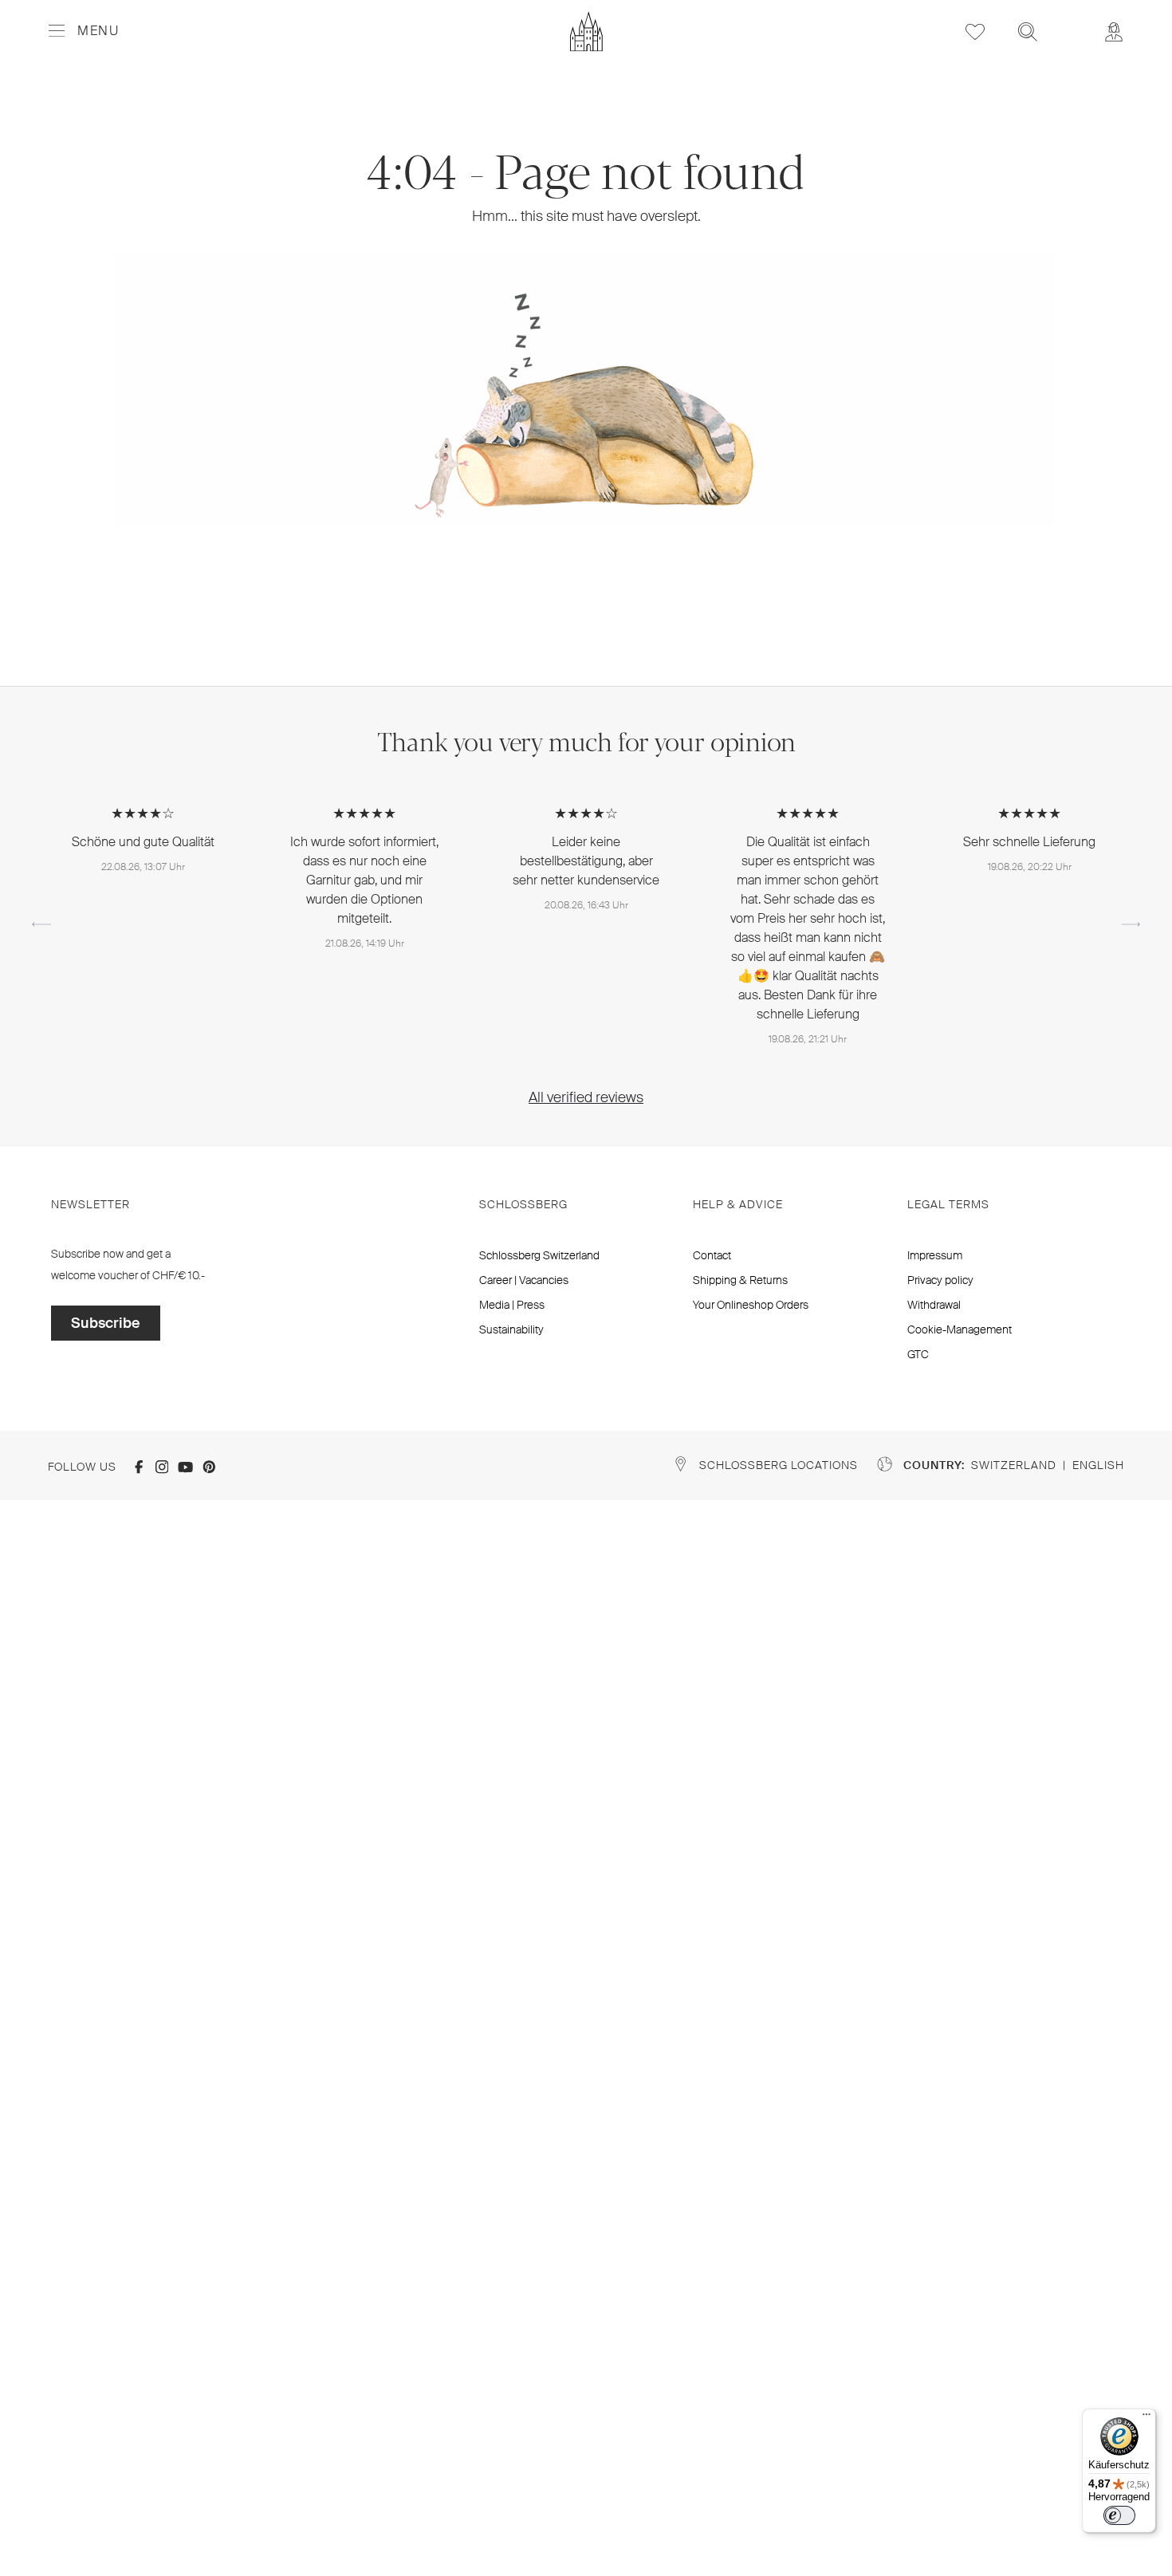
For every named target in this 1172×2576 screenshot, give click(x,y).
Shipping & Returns (740, 1280)
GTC (918, 1354)
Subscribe (106, 1323)
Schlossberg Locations (779, 1465)
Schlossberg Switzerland (539, 1255)
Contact (712, 1255)
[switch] (1119, 2515)
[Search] (1028, 32)
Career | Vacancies (524, 1280)
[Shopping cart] (1071, 21)
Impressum (935, 1255)
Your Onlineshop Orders (751, 1305)
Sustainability (511, 1329)
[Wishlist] (975, 32)
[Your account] (1114, 32)
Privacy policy (940, 1280)
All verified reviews (586, 1097)
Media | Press (512, 1305)
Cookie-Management (960, 1329)
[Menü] (1146, 2418)
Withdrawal (934, 1305)
